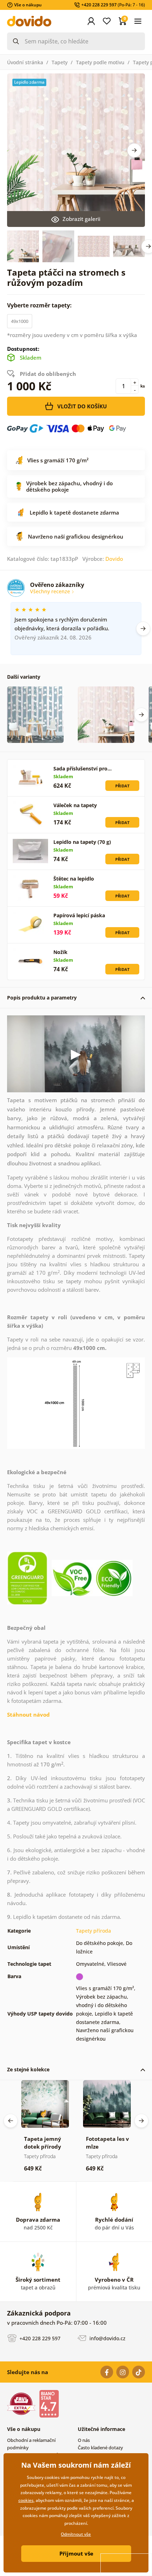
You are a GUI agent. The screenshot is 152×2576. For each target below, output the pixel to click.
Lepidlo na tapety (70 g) (82, 842)
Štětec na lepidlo (74, 879)
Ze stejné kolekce (28, 2069)
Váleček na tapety (75, 805)
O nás (84, 2440)
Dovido (114, 559)
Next (134, 150)
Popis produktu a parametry (42, 998)
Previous (11, 2121)
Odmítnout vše (76, 2534)
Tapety (60, 62)
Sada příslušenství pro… (83, 768)
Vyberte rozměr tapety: (40, 305)
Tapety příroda (93, 1931)
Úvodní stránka (25, 62)
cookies (26, 2500)
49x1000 (20, 321)
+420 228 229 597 (39, 2338)
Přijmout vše (76, 2553)
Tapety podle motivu (100, 62)
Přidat (122, 786)
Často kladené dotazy (100, 2448)
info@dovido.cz (107, 2338)
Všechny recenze (51, 591)
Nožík (60, 952)
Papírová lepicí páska (79, 915)
